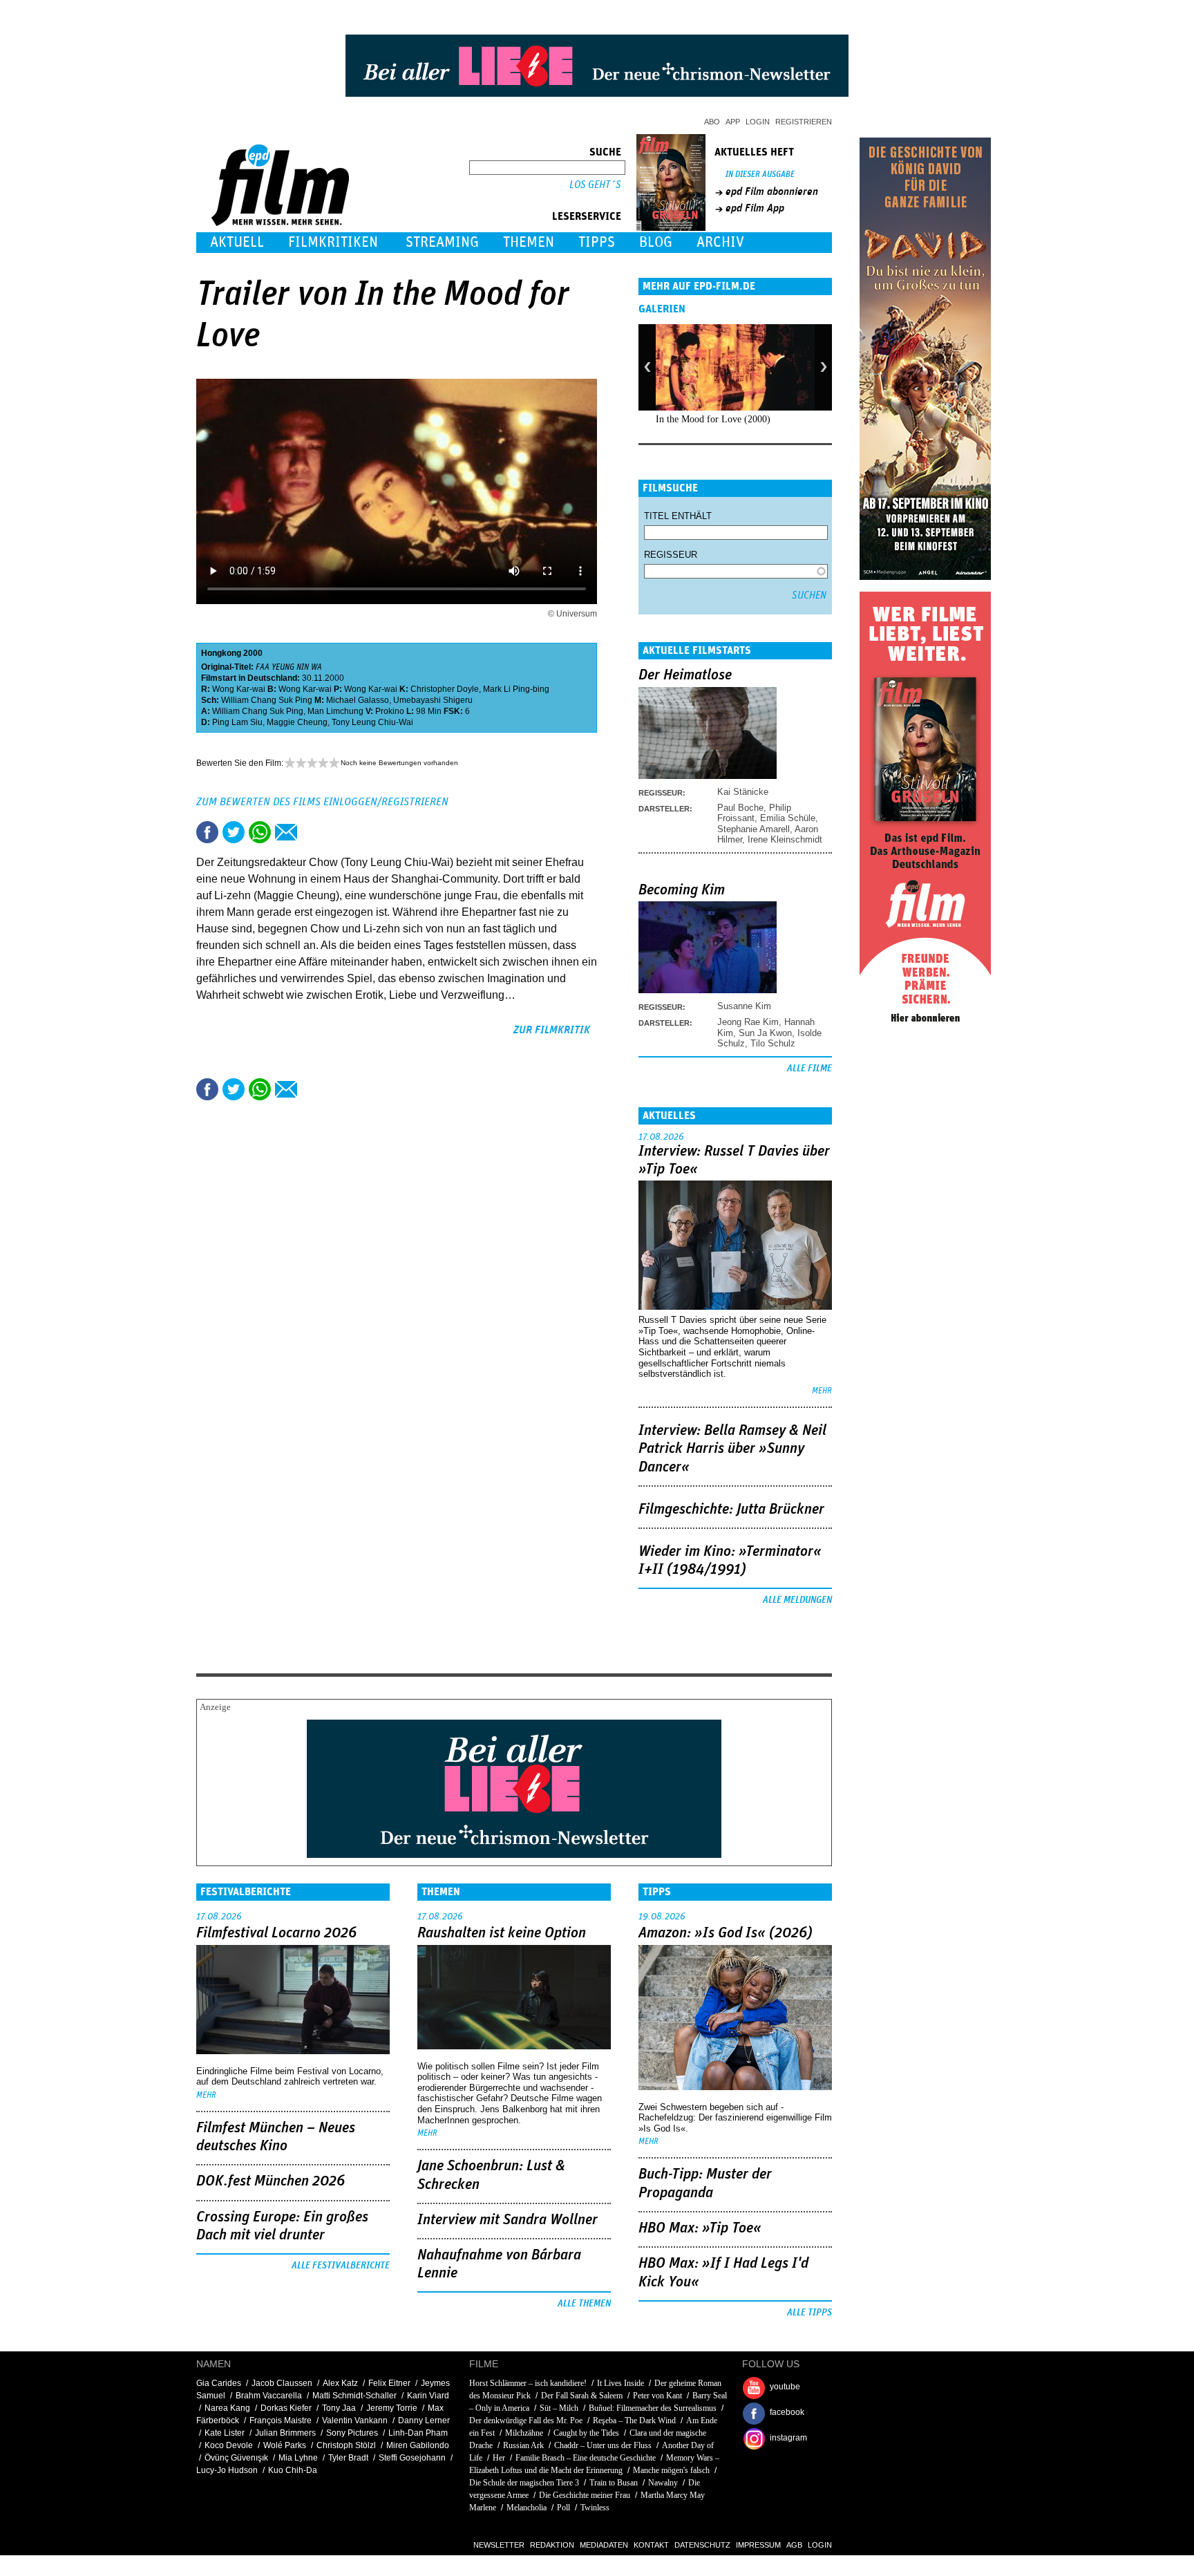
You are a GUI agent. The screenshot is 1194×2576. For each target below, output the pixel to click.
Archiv (720, 242)
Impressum (758, 2545)
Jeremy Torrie (392, 2408)
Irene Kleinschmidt (785, 839)
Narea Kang (227, 2408)
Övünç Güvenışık (236, 2458)
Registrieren (804, 122)
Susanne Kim (744, 1006)
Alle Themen (584, 2304)
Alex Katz (340, 2383)
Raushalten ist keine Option (502, 1933)
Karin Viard (428, 2396)
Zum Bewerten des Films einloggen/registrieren (322, 802)
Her (499, 2458)
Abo (712, 122)
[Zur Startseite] (282, 223)
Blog (656, 242)
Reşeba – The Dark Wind (634, 2420)
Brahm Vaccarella (269, 2396)
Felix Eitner (389, 2383)
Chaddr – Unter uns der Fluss (603, 2445)
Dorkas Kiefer (286, 2408)
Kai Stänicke (743, 792)
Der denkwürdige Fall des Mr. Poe (526, 2420)
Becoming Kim (682, 890)
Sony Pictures (352, 2433)
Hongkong (221, 653)
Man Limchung (335, 711)
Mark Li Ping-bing (516, 689)
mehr (822, 1391)
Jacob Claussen (282, 2383)
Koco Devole (229, 2445)
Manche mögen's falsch (671, 2470)
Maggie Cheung (297, 722)
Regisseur (671, 555)
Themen (529, 242)
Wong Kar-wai (239, 689)
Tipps (597, 242)
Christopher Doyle (445, 689)
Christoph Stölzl (346, 2445)
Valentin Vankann (355, 2420)
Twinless (595, 2508)
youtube (785, 2387)
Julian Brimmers (285, 2433)
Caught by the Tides (586, 2433)
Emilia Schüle (788, 818)
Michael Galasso (358, 700)
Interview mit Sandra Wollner (508, 2220)
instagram (788, 2438)
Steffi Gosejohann (412, 2458)
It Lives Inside (620, 2383)
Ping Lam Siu (237, 722)
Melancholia (527, 2508)
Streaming (442, 242)
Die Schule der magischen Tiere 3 (524, 2483)
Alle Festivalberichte (341, 2266)
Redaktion (552, 2545)
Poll (563, 2508)
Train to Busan (614, 2483)
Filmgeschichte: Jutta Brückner (731, 1510)
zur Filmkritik (552, 1030)
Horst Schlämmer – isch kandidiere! (528, 2383)
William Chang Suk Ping (267, 700)
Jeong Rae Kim (748, 1022)
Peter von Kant (657, 2396)
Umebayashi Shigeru (433, 700)
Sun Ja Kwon (765, 1033)
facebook (787, 2412)
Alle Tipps (809, 2313)
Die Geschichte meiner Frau (585, 2495)
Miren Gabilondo (418, 2445)
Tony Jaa (339, 2408)
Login (758, 122)
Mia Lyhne (298, 2458)
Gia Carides (219, 2383)
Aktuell (237, 242)
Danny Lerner (424, 2420)
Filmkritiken (333, 242)
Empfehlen (286, 832)
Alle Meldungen (797, 1600)
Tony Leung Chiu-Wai (372, 722)
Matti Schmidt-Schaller (354, 2396)
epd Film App (755, 208)
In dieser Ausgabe (760, 175)
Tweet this (234, 832)
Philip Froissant (754, 813)
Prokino (390, 711)
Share (260, 832)
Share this (207, 832)
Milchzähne (524, 2433)
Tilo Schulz (773, 1043)
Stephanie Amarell (754, 829)
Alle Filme (809, 1069)
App (733, 122)
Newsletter (499, 2545)
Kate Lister (225, 2433)
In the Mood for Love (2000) (713, 419)
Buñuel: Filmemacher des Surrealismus (653, 2408)
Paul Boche (740, 808)
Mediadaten (604, 2545)
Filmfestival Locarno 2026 (276, 1933)
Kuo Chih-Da (293, 2470)
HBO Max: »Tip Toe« (700, 2228)
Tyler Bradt (348, 2458)
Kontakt (651, 2545)
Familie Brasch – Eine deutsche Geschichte (586, 2458)
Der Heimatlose (685, 675)
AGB (794, 2545)
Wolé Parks (285, 2445)
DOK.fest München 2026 (271, 2181)
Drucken (312, 832)
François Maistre (281, 2420)
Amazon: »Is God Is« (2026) (726, 1933)
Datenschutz (702, 2545)
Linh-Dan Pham (418, 2433)
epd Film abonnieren (772, 191)
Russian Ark (523, 2445)
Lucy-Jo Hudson (227, 2470)
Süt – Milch (559, 2408)
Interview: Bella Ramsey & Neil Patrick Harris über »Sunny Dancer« (732, 1449)
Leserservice (587, 216)
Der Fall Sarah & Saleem (582, 2396)
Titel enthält (678, 516)
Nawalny (663, 2483)
